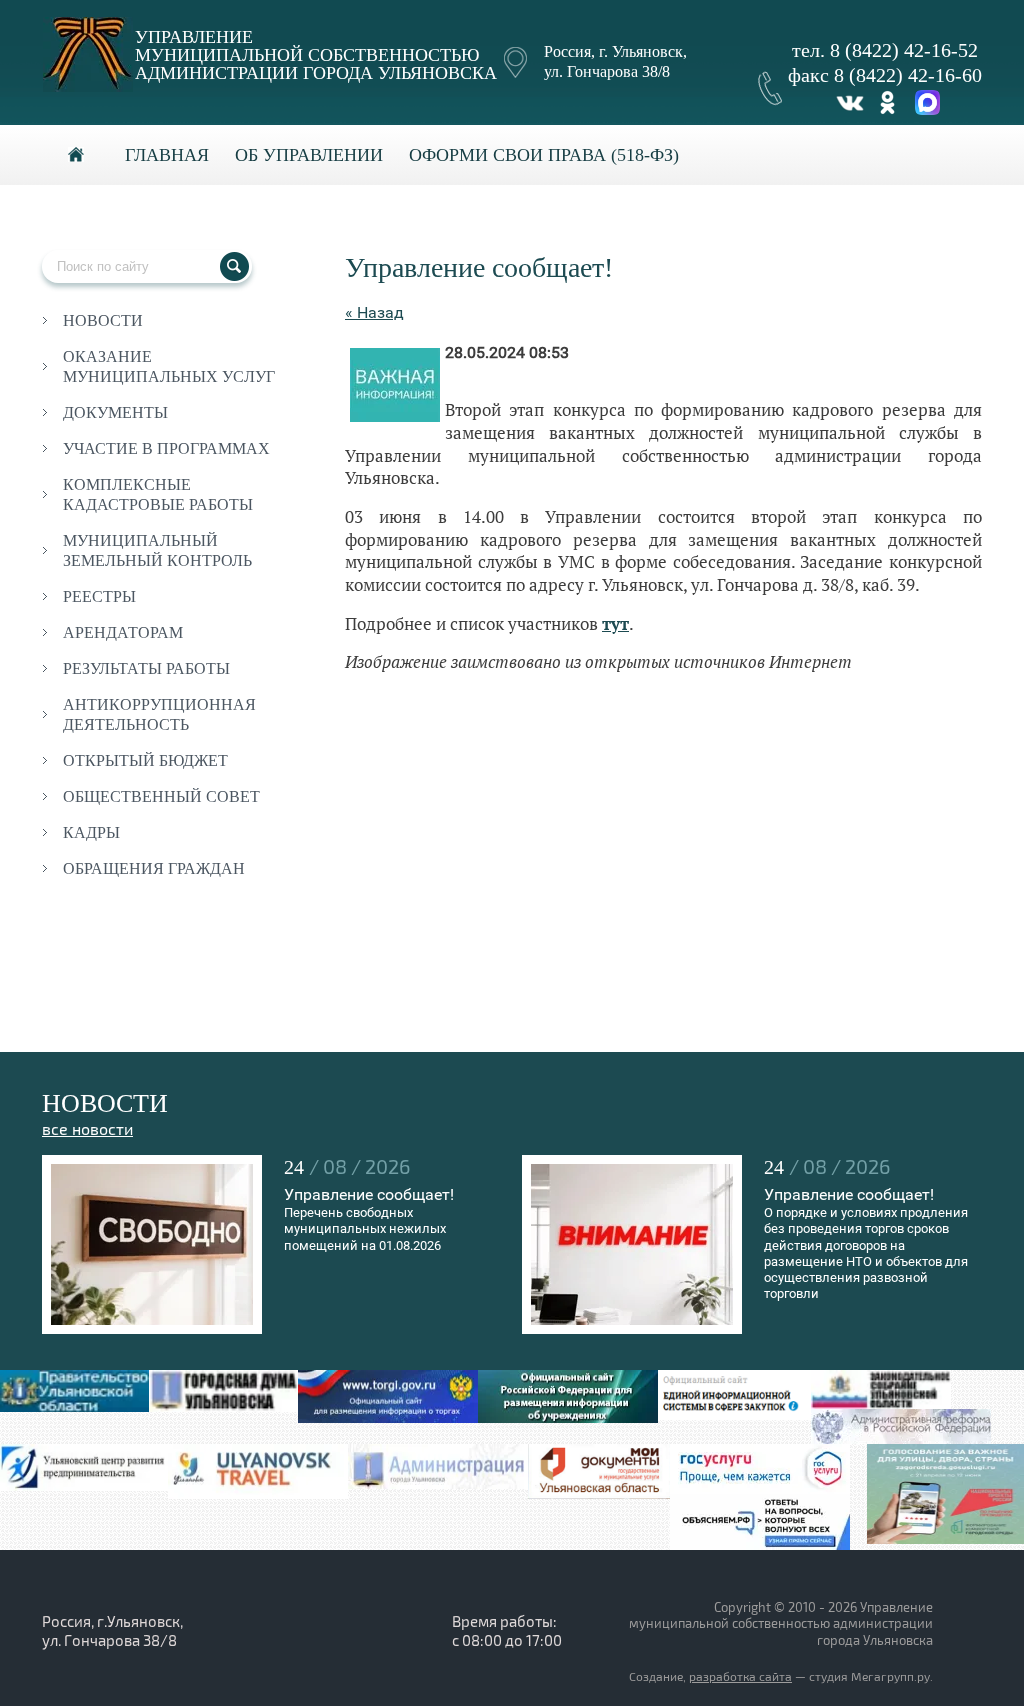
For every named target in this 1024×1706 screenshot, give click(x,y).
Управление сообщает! (369, 1194)
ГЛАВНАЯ (167, 155)
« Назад (374, 312)
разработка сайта (740, 1677)
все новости (87, 1130)
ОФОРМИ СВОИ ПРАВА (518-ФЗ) (544, 155)
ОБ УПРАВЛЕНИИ (309, 155)
